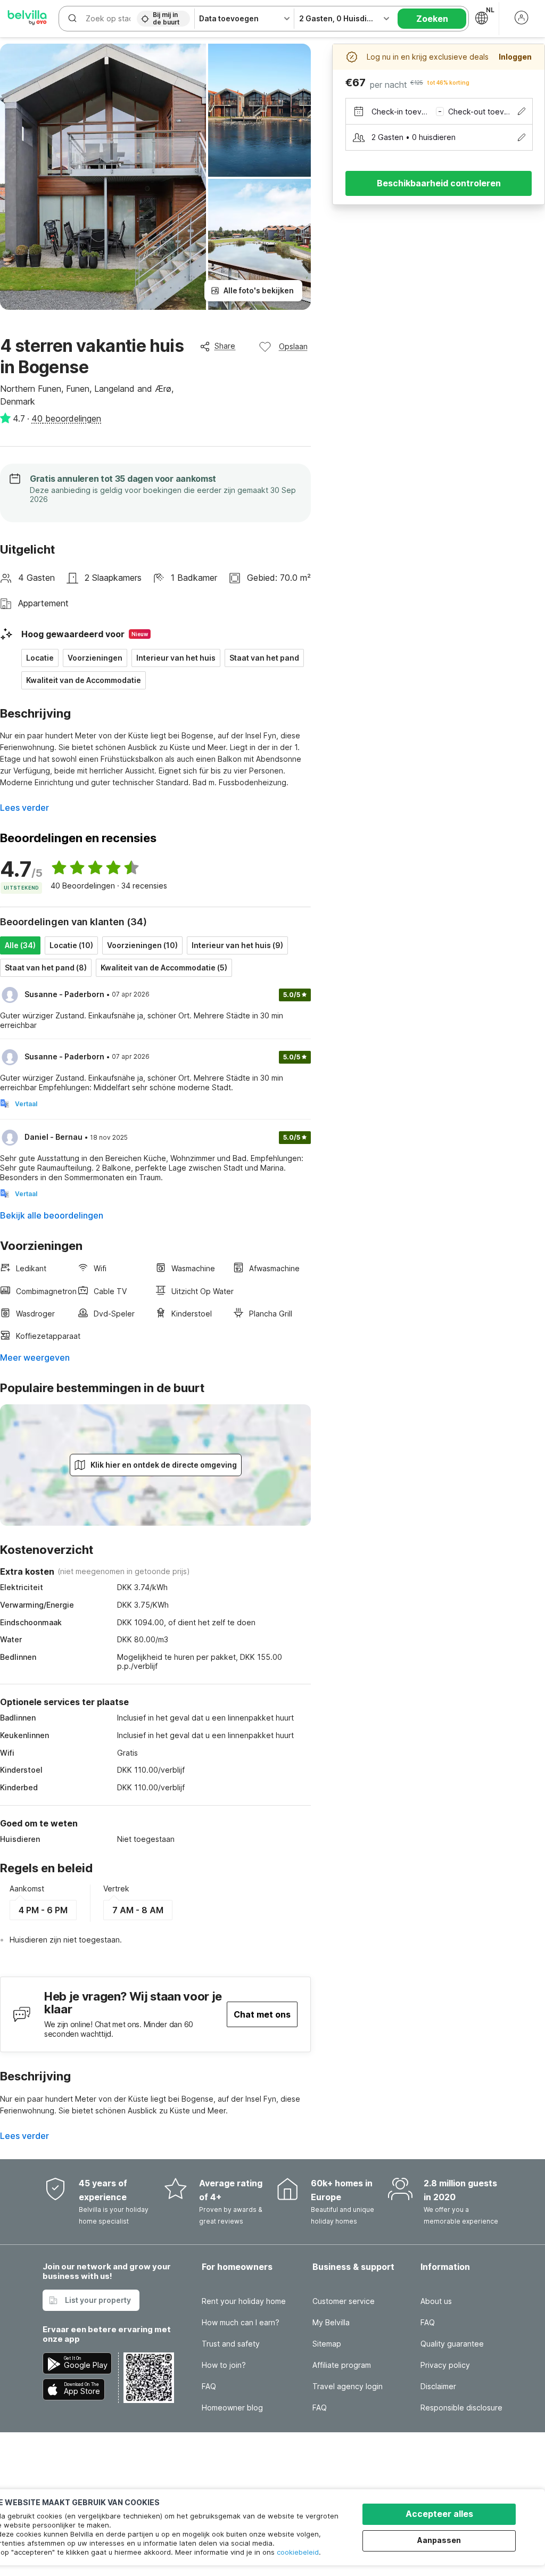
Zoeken (432, 19)
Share (225, 346)
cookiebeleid (298, 2552)
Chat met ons (262, 2014)
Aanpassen (439, 2540)
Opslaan (293, 346)
